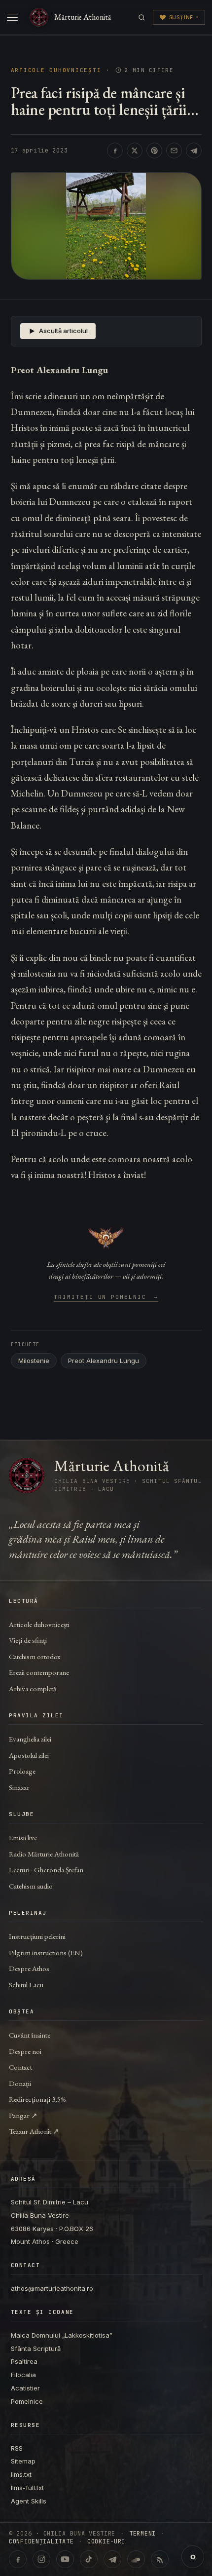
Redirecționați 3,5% (37, 2099)
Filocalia (23, 2375)
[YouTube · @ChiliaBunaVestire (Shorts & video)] (65, 2559)
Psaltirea (24, 2361)
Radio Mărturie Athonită (44, 1854)
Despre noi (25, 2051)
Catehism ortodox (35, 1656)
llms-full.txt (27, 2488)
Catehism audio (31, 1886)
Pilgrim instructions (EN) (46, 1952)
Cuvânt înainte (30, 2035)
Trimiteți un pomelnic (106, 1297)
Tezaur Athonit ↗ (34, 2131)
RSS (17, 2448)
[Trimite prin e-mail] (174, 151)
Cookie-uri (106, 2541)
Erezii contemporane (39, 1672)
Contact (20, 2067)
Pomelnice (27, 2401)
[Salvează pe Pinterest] (154, 151)
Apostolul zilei (29, 1755)
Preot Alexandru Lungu (104, 1361)
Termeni (142, 2534)
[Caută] (142, 18)
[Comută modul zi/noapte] (193, 2557)
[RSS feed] (160, 2559)
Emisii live (23, 1837)
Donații (20, 2083)
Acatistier (25, 2388)
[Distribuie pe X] (135, 151)
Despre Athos (29, 1968)
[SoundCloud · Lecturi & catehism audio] (136, 2559)
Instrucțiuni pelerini (37, 1936)
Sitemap (23, 2461)
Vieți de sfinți (28, 1640)
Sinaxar (19, 1787)
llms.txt (21, 2474)
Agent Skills (29, 2501)
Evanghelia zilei (30, 1739)
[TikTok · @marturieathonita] (89, 2559)
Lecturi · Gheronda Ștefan (46, 1870)
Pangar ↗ (23, 2115)
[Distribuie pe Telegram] (194, 151)
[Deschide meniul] (12, 17)
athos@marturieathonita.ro (52, 2288)
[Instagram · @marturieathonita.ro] (41, 2559)
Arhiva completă (33, 1688)
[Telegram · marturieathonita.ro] (112, 2559)
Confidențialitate (41, 2541)
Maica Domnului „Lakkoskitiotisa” (62, 2335)
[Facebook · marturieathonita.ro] (18, 2559)
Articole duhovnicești (56, 70)
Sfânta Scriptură (36, 2349)
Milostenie (34, 1361)
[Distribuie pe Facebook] (115, 151)
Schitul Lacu (26, 1985)
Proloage (22, 1771)
